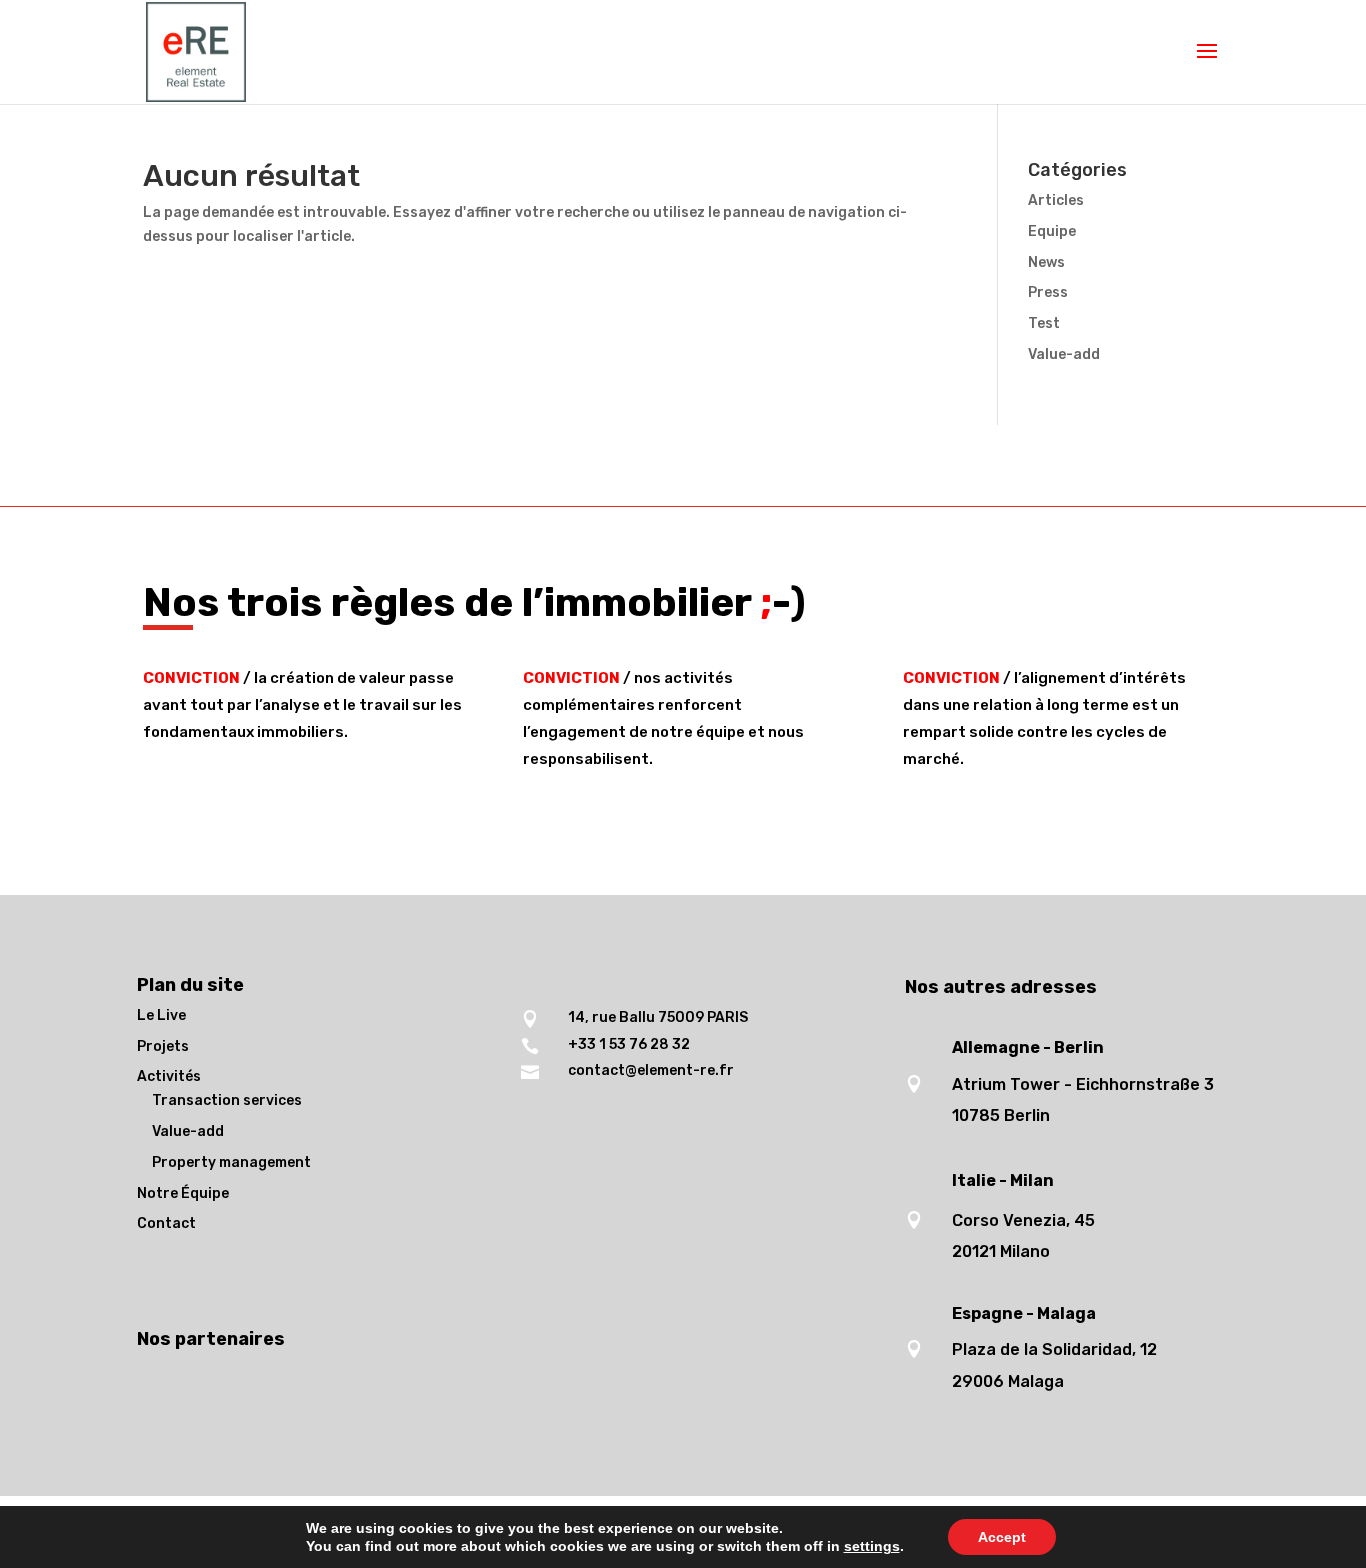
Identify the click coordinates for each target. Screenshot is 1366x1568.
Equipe (1052, 231)
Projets (163, 1046)
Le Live (161, 1015)
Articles (1056, 200)
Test (1044, 323)
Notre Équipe (183, 1193)
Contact (166, 1223)
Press (1048, 292)
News (1046, 262)
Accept (1002, 1537)
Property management (231, 1162)
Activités (169, 1076)
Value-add (1064, 354)
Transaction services (227, 1100)
